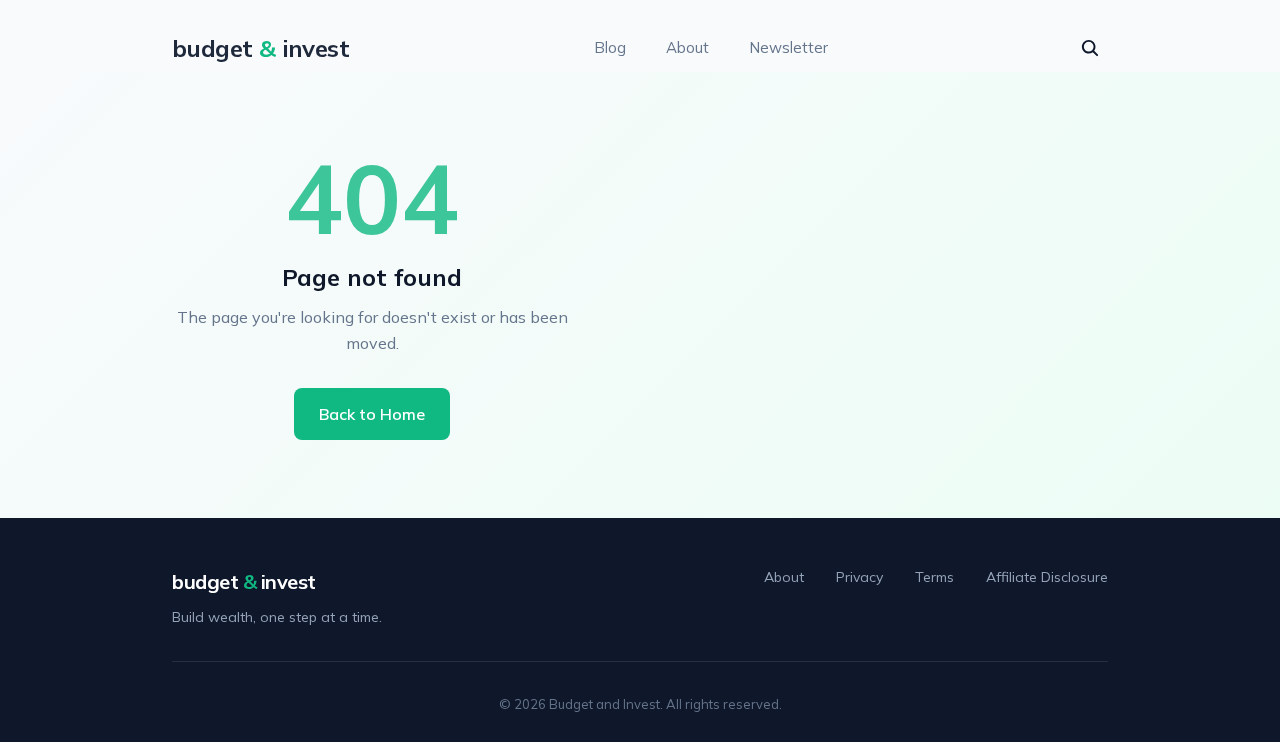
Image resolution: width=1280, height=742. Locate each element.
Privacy (859, 577)
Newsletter (788, 47)
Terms (934, 577)
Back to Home (372, 414)
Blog (610, 47)
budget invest (244, 581)
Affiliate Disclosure (1047, 577)
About (687, 47)
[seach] (1090, 48)
